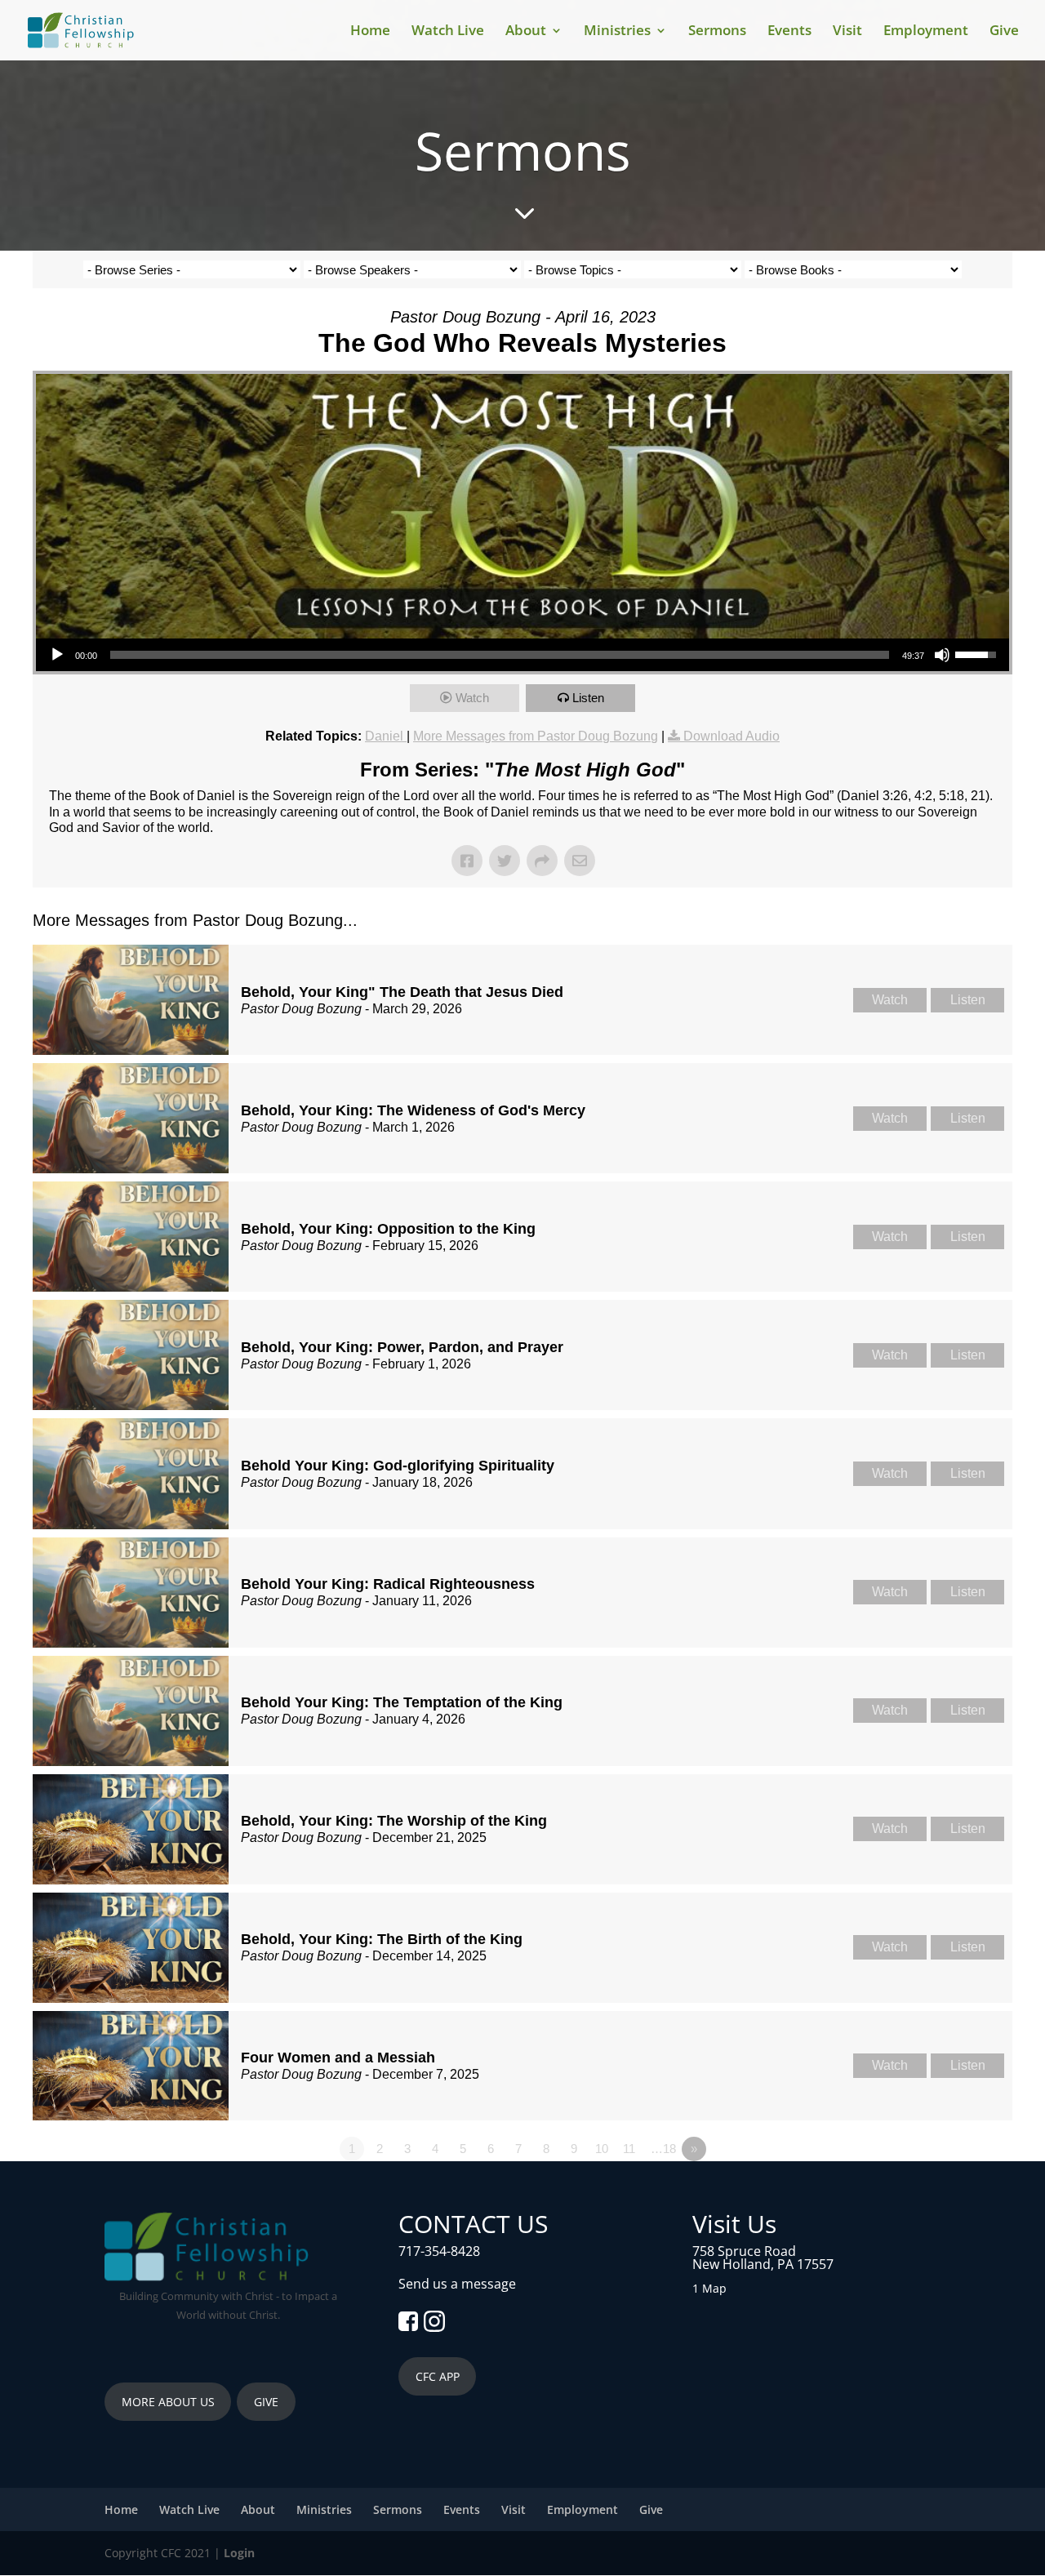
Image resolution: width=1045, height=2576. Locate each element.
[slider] (500, 655)
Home (370, 32)
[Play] (57, 655)
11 (629, 2149)
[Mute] (942, 655)
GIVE (266, 2402)
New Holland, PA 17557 (763, 2264)
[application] (522, 655)
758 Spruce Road (744, 2251)
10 (602, 2149)
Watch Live (448, 32)
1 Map (709, 2288)
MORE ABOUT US (168, 2402)
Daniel (386, 736)
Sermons (717, 32)
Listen (588, 698)
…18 (663, 2149)
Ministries (617, 32)
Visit (847, 32)
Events (789, 32)
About (526, 32)
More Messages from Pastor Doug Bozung (536, 736)
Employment (926, 32)
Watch (472, 698)
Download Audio (731, 736)
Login (239, 2553)
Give (1004, 32)
